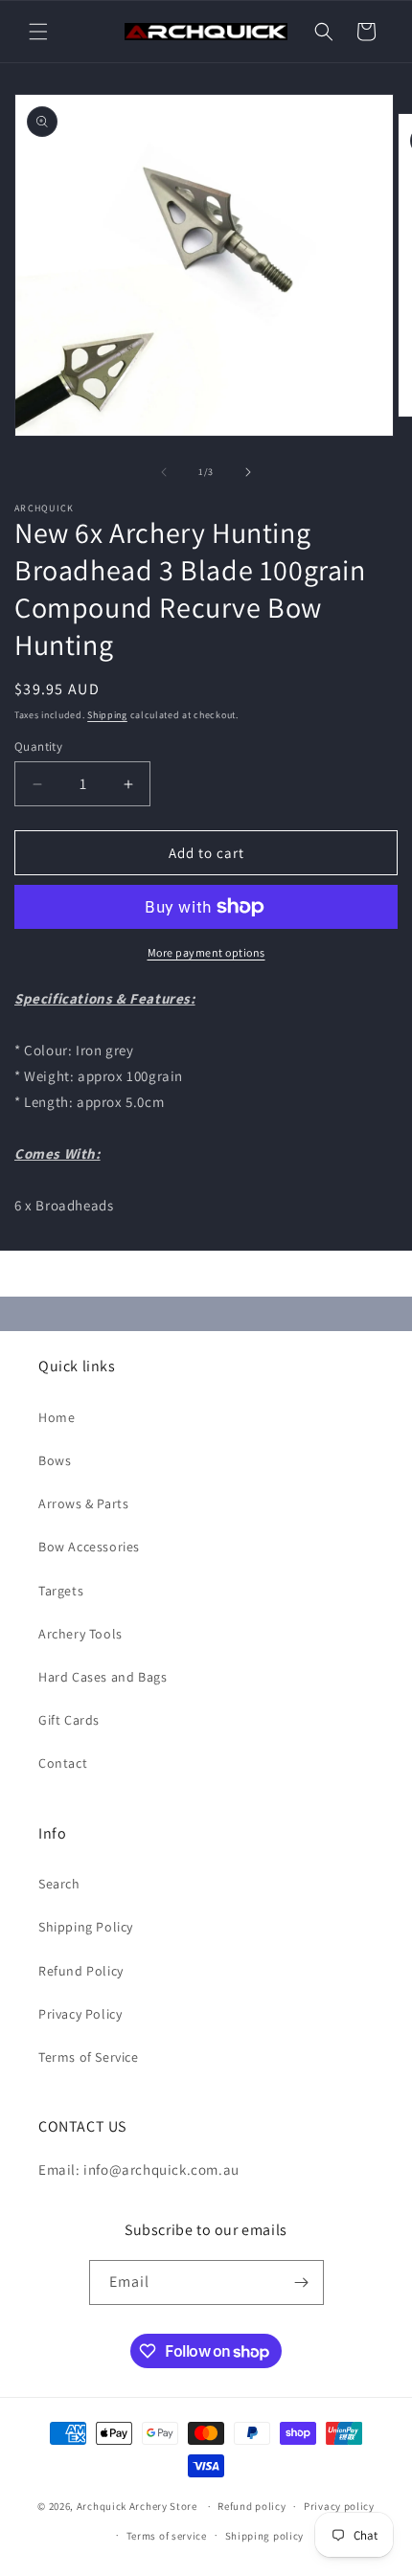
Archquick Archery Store (137, 2506)
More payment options (206, 952)
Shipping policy (265, 2536)
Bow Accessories (89, 1547)
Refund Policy (81, 1971)
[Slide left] (164, 472)
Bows (55, 1460)
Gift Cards (69, 1720)
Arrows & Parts (83, 1503)
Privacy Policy (80, 2014)
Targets (61, 1591)
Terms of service (167, 2536)
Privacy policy (339, 2506)
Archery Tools (80, 1634)
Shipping (107, 715)
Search (59, 1884)
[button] (38, 32)
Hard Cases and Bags (103, 1677)
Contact (63, 1763)
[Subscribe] (302, 2282)
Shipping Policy (86, 1927)
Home (57, 1417)
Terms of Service (89, 2057)
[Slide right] (248, 472)
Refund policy (252, 2506)
